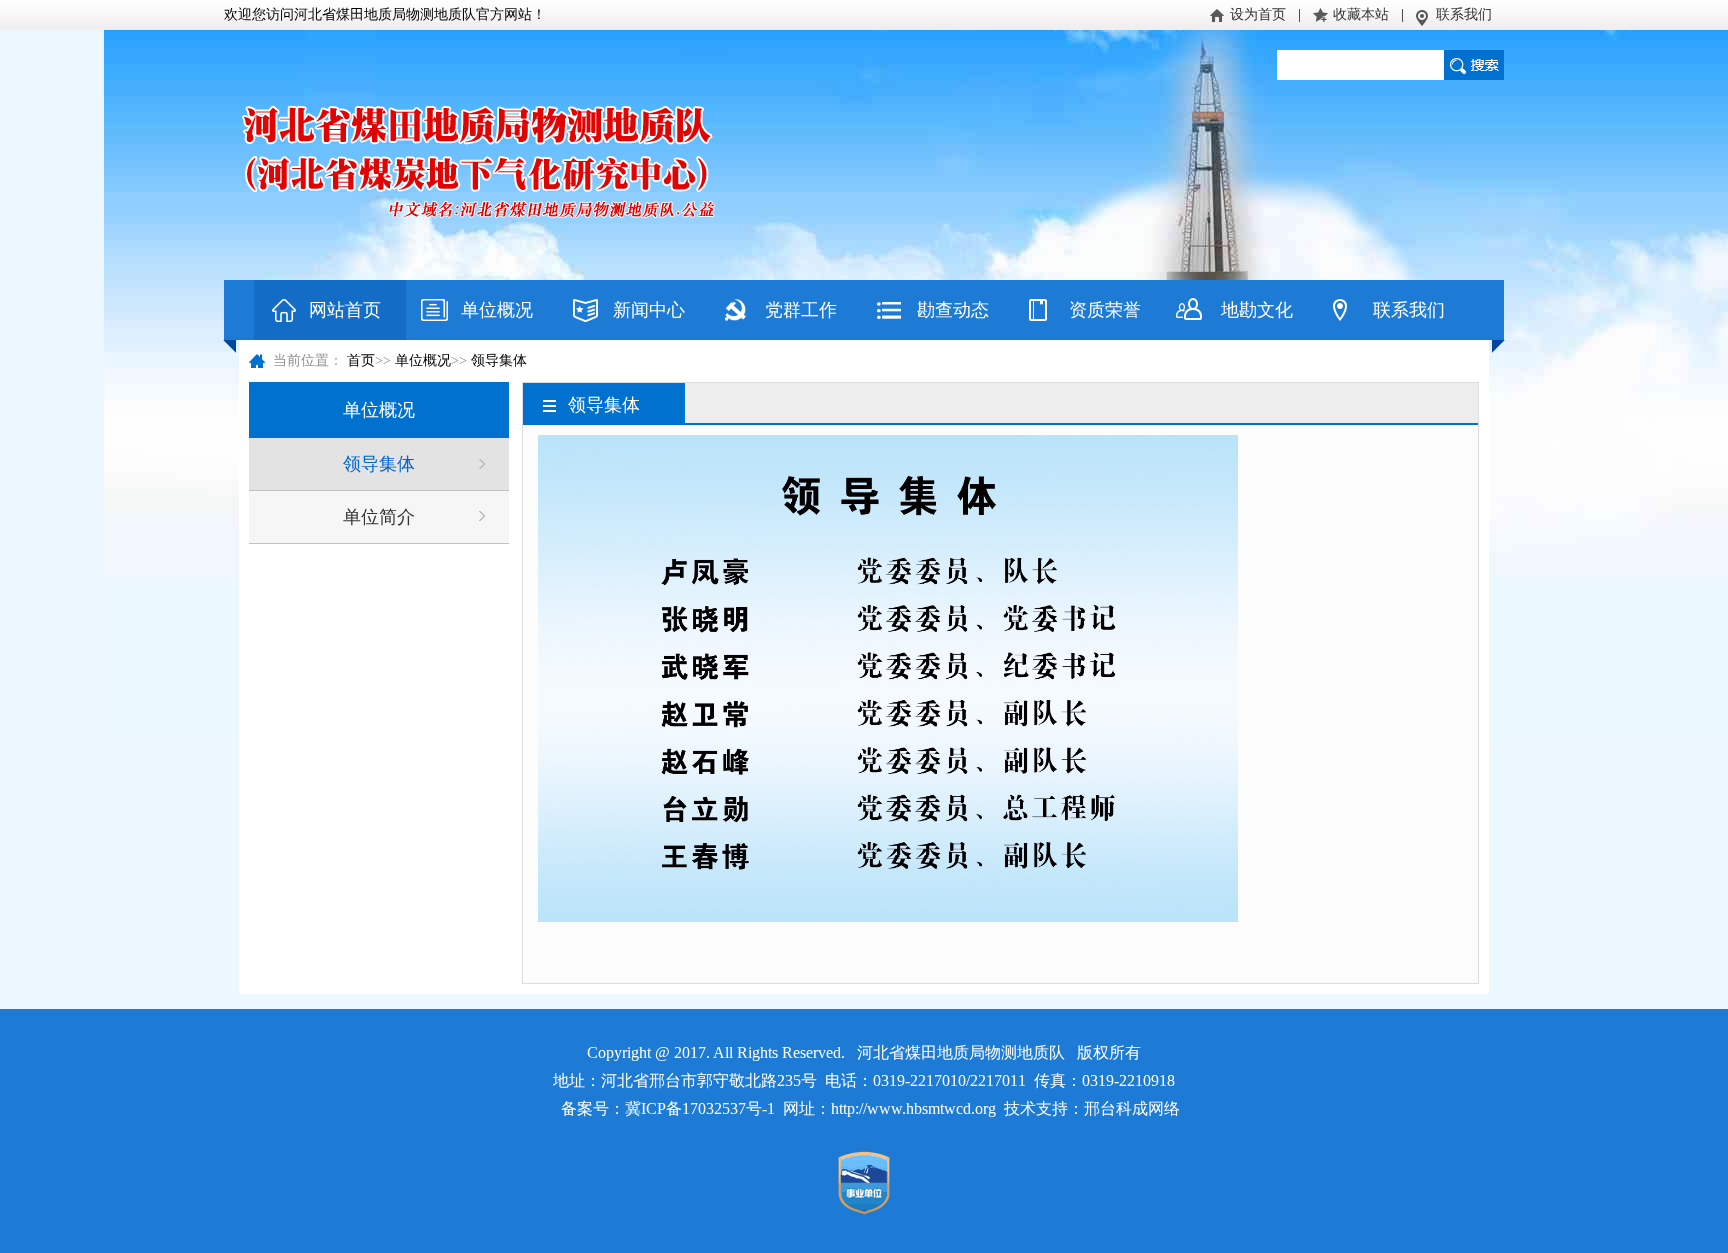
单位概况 (497, 310)
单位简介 (379, 517)
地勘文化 (1257, 310)
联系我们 (1464, 14)
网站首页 (345, 310)
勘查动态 (953, 310)
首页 (361, 360)
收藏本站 (1361, 14)
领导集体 (499, 360)
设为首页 (1258, 14)
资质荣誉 (1105, 310)
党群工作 (801, 310)
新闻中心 (649, 310)
